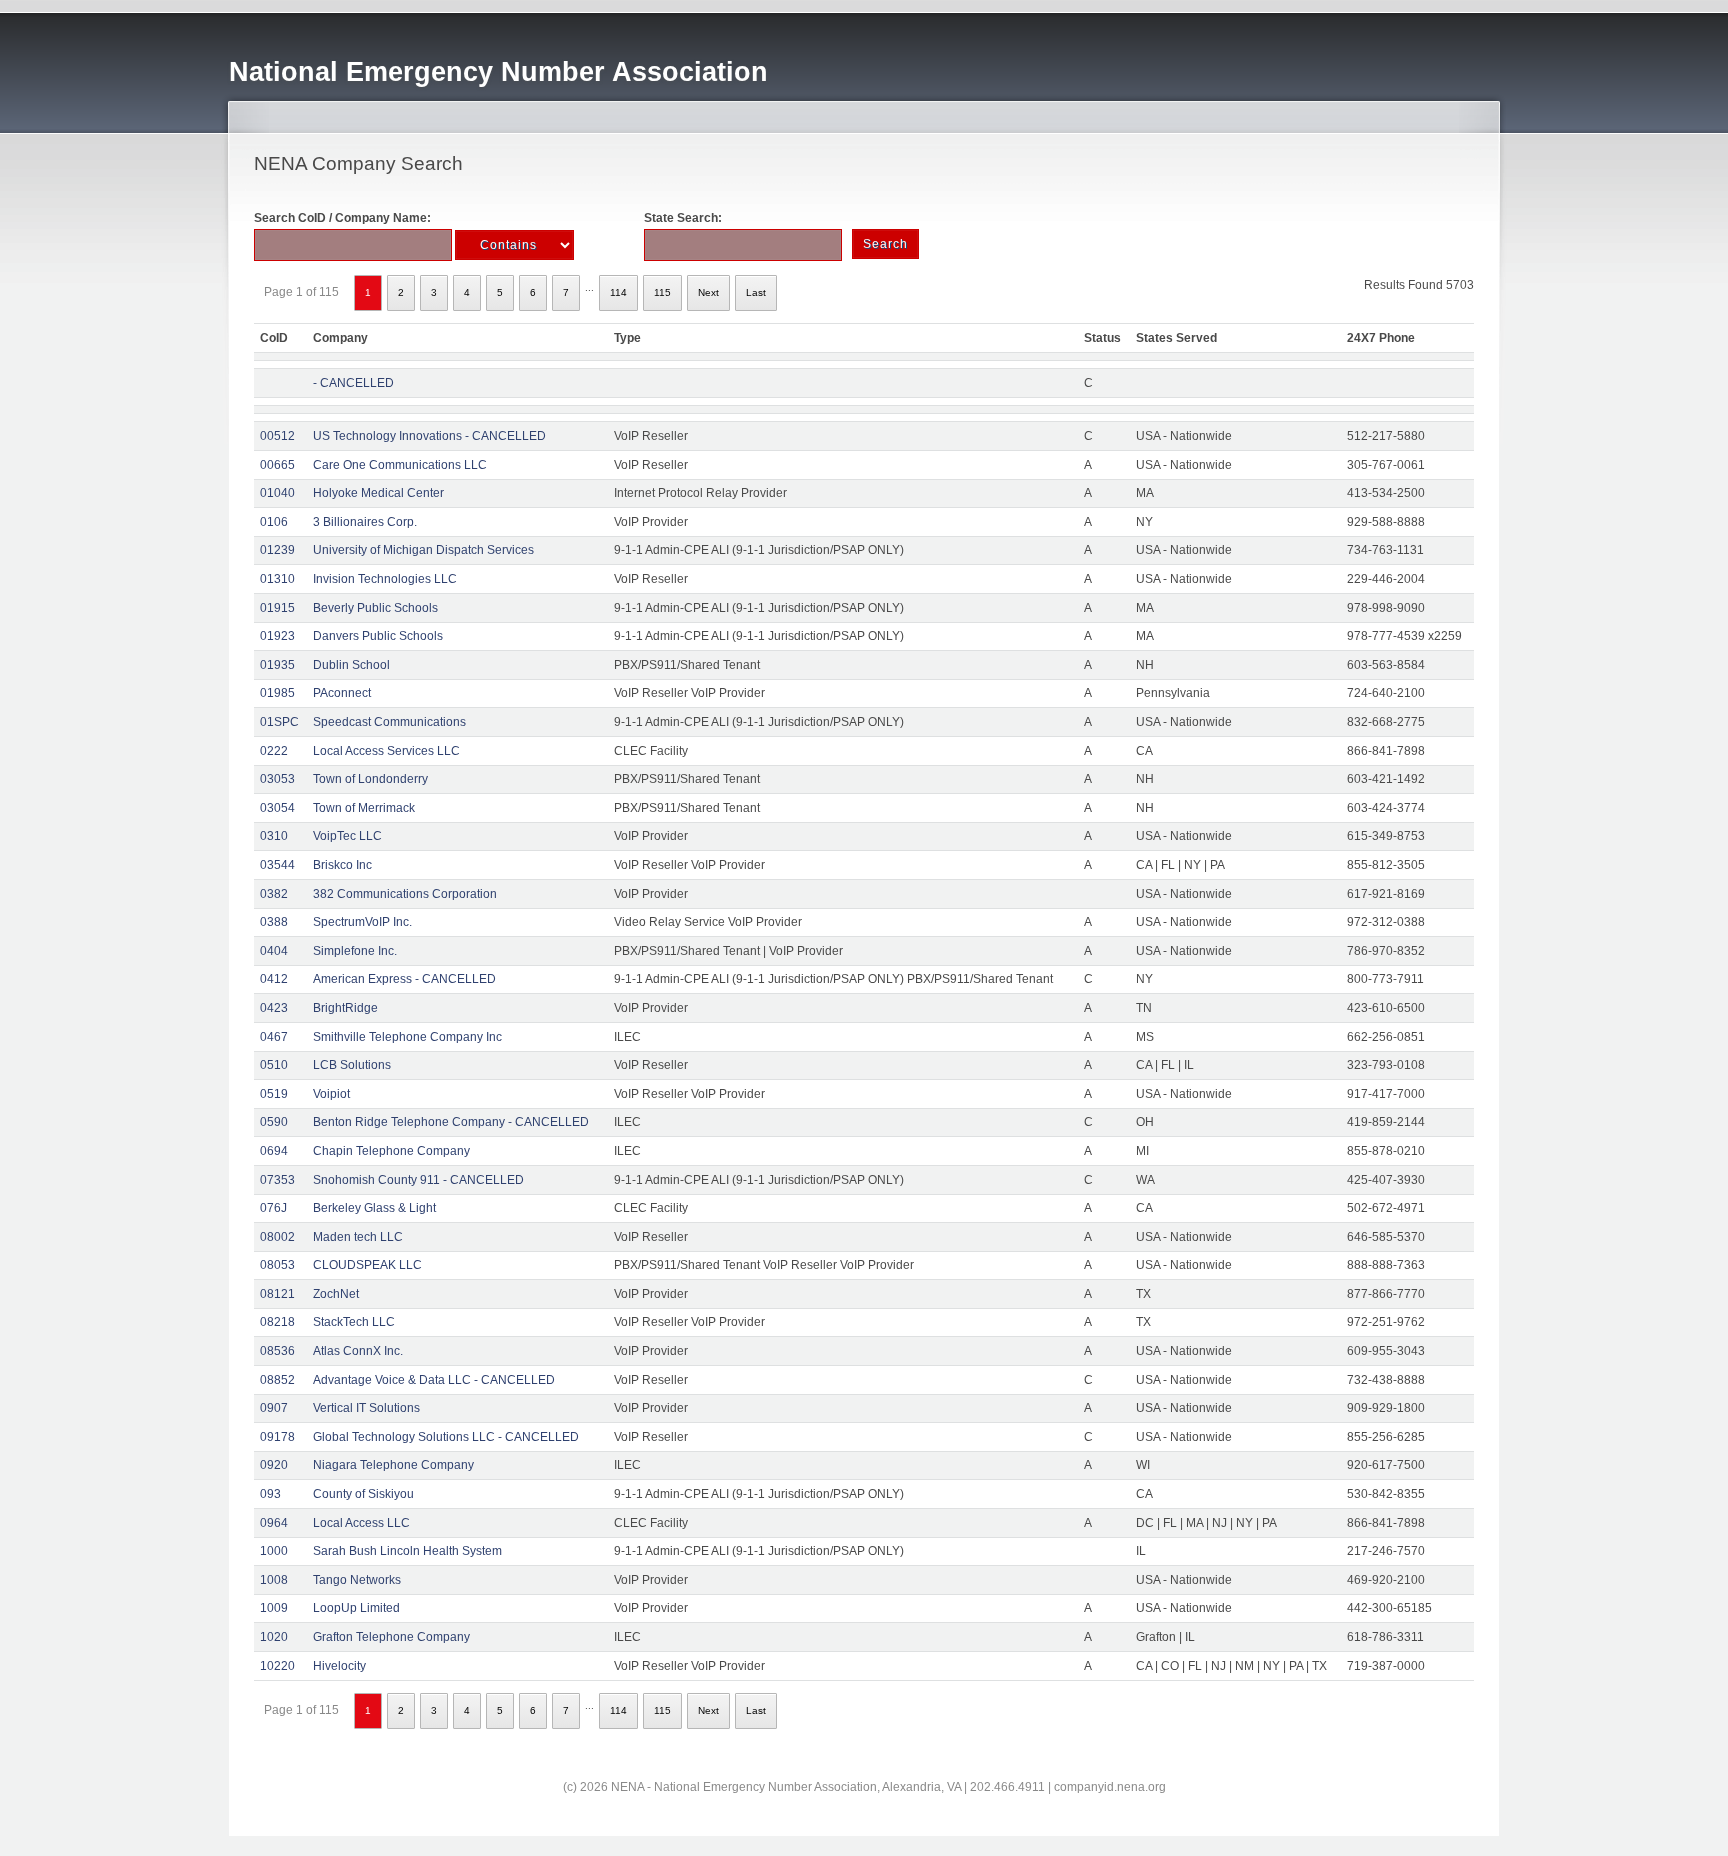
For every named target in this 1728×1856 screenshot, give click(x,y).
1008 (274, 1580)
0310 (274, 836)
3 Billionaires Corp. (365, 522)
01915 (277, 608)
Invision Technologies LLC (385, 579)
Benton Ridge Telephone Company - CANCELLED (451, 1122)
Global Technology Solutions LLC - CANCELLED (446, 1437)
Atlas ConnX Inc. (358, 1351)
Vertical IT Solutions (366, 1408)
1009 (274, 1608)
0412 (274, 979)
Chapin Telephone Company (391, 1151)
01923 (277, 636)
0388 (274, 922)
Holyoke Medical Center (378, 493)
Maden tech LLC (358, 1237)
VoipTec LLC (347, 836)
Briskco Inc (342, 865)
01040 (277, 493)
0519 (274, 1094)
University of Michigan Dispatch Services (423, 550)
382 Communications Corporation (405, 894)
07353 (277, 1180)
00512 (277, 436)
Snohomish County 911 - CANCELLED (418, 1180)
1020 (274, 1637)
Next (708, 292)
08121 (277, 1294)
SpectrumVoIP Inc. (362, 922)
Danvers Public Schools (378, 636)
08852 (277, 1380)
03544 (277, 865)
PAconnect (342, 693)
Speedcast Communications (389, 722)
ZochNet (336, 1294)
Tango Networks (357, 1580)
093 (270, 1494)
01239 (277, 550)
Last (756, 292)
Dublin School (351, 665)
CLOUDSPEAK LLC (367, 1265)
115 (662, 292)
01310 (277, 579)
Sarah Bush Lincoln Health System (407, 1551)
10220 (277, 1666)
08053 (277, 1265)
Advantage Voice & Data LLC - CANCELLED (434, 1380)
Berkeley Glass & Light (374, 1208)
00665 (277, 465)
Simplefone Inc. (355, 951)
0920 (274, 1465)
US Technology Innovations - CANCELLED (429, 436)
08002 (277, 1237)
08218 (277, 1322)
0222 (274, 751)
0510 (274, 1065)
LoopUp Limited (356, 1608)
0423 (274, 1008)
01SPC (279, 722)
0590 (274, 1122)
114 (618, 292)
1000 (274, 1551)
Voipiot (331, 1094)
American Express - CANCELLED (404, 979)
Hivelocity (339, 1666)
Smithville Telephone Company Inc (407, 1037)
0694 (274, 1151)
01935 (277, 665)
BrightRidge (345, 1008)
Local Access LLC (361, 1523)
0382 (274, 894)
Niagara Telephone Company (393, 1465)
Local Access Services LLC (386, 751)
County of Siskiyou (363, 1494)
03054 (277, 808)
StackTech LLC (354, 1322)
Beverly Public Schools (375, 608)
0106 (274, 522)
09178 (277, 1437)
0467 (274, 1037)
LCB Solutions (352, 1065)
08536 (277, 1351)
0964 (274, 1523)
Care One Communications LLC (400, 465)
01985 (277, 693)
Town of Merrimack (364, 808)
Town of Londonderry (370, 779)
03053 (277, 779)
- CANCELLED (353, 383)
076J (273, 1208)
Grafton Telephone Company (391, 1637)
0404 (274, 951)
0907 (274, 1408)
